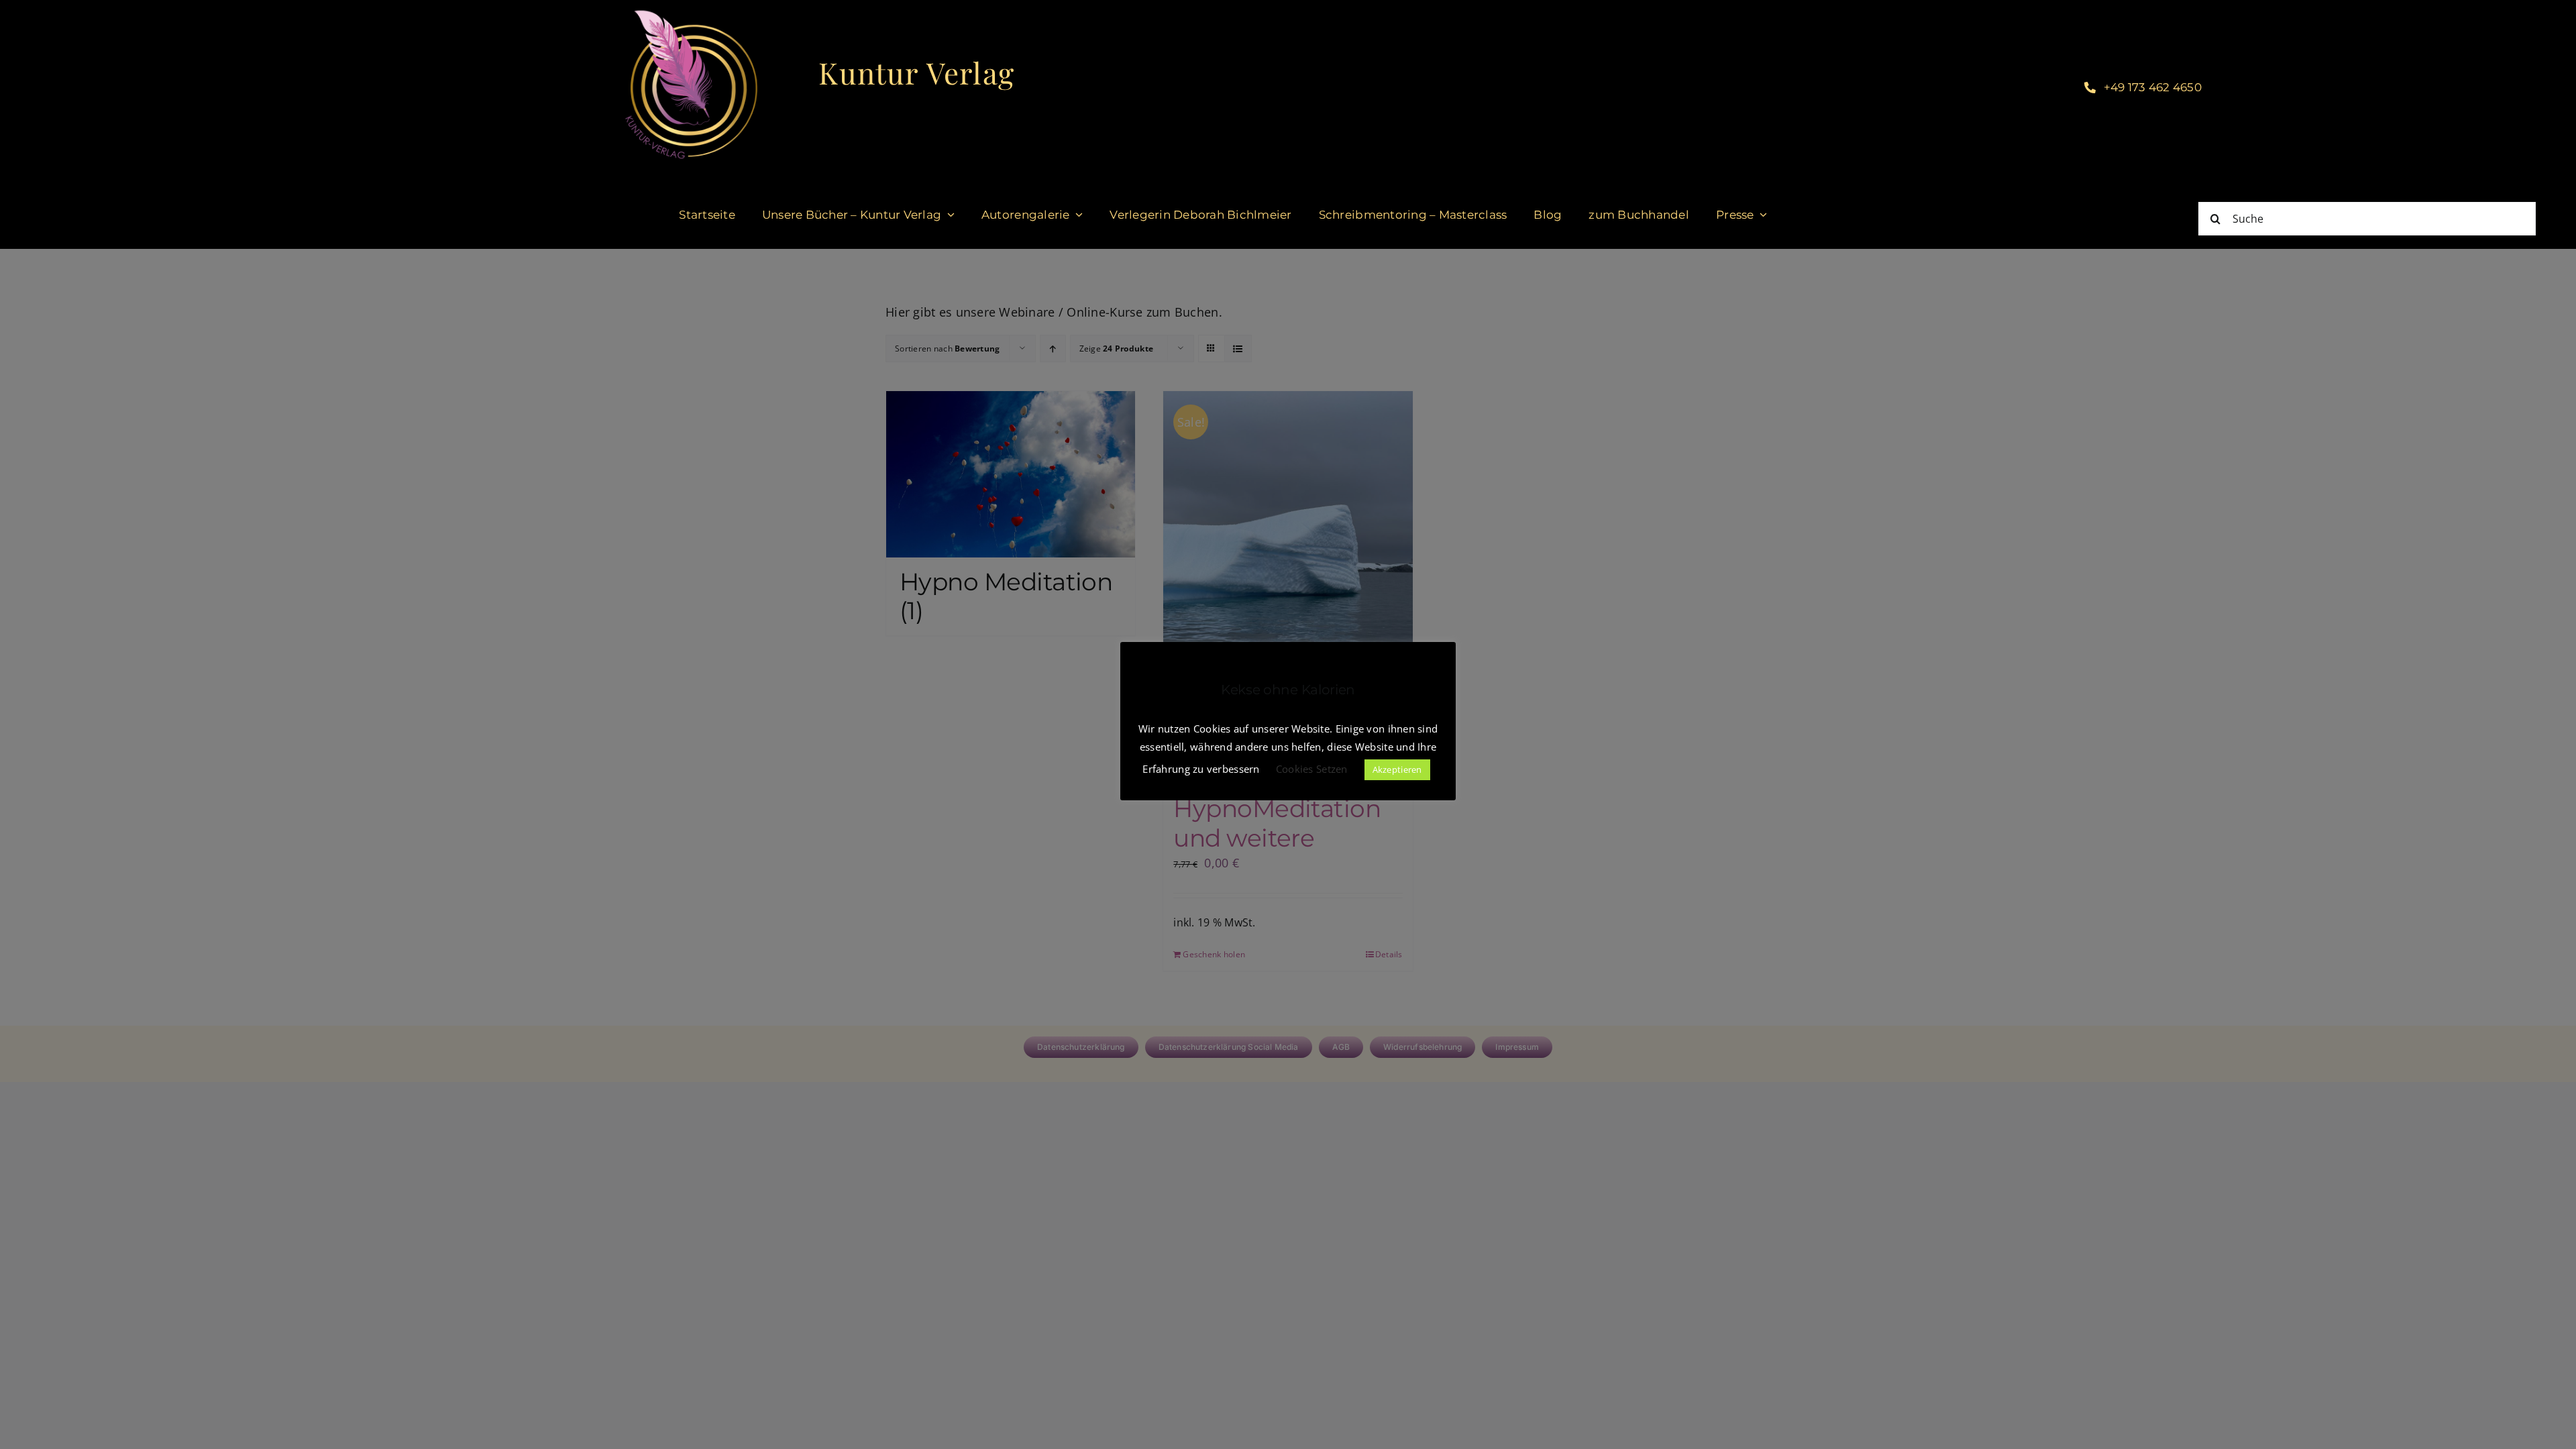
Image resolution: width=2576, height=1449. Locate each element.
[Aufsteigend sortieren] (1053, 348)
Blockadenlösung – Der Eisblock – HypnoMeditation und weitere (1286, 794)
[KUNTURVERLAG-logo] (691, 13)
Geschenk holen (1214, 954)
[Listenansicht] (1238, 348)
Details (1389, 954)
